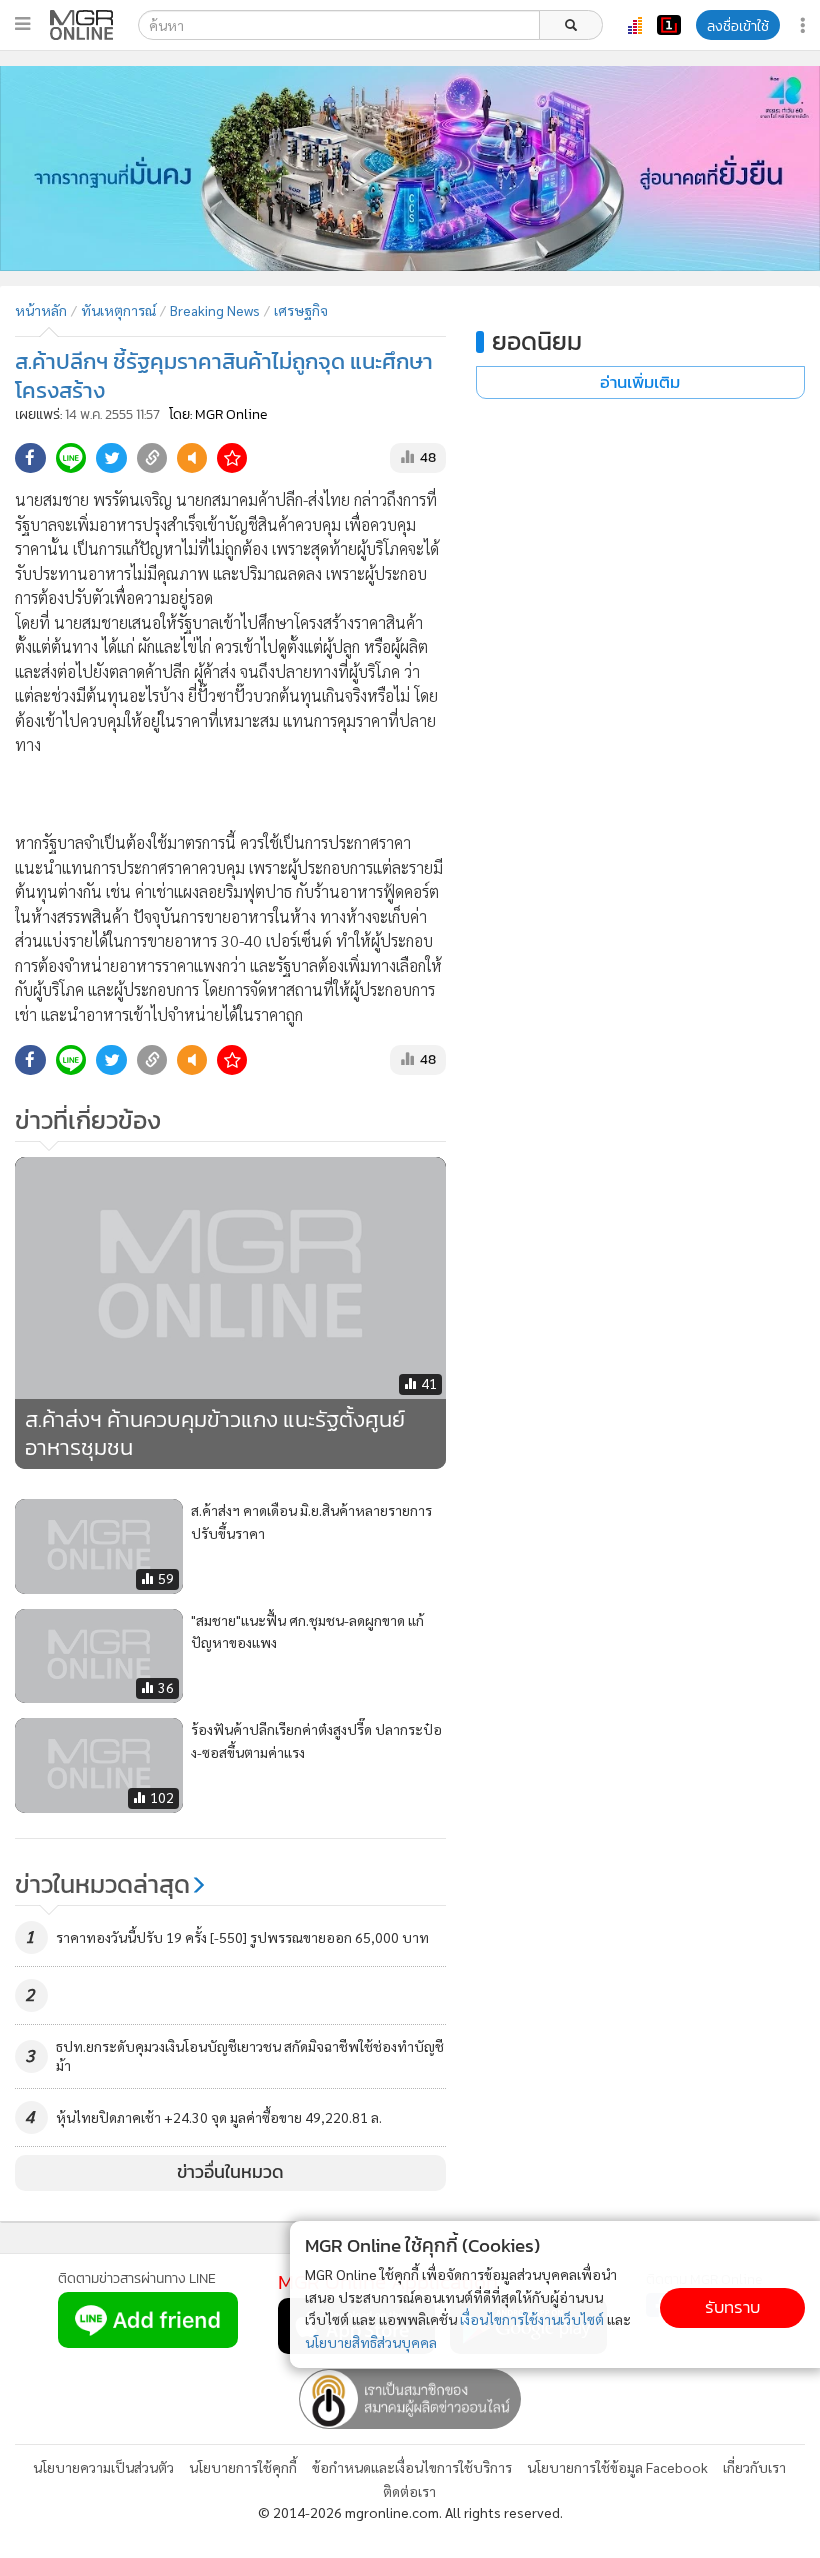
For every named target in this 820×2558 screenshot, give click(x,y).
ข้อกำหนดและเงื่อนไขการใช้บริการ (412, 2467)
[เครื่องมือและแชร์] (805, 25)
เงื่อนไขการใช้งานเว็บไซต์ (532, 2319)
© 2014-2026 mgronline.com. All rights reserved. (410, 2512)
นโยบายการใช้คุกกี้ (243, 2467)
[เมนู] (22, 24)
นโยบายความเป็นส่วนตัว (103, 2467)
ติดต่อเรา (409, 2491)
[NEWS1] (669, 25)
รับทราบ (732, 2307)
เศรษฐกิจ (301, 310)
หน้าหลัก (41, 310)
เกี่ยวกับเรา (754, 2467)
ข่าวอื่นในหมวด (230, 2172)
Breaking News (215, 310)
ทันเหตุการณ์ (118, 310)
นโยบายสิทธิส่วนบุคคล (371, 2342)
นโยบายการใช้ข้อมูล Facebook (617, 2467)
